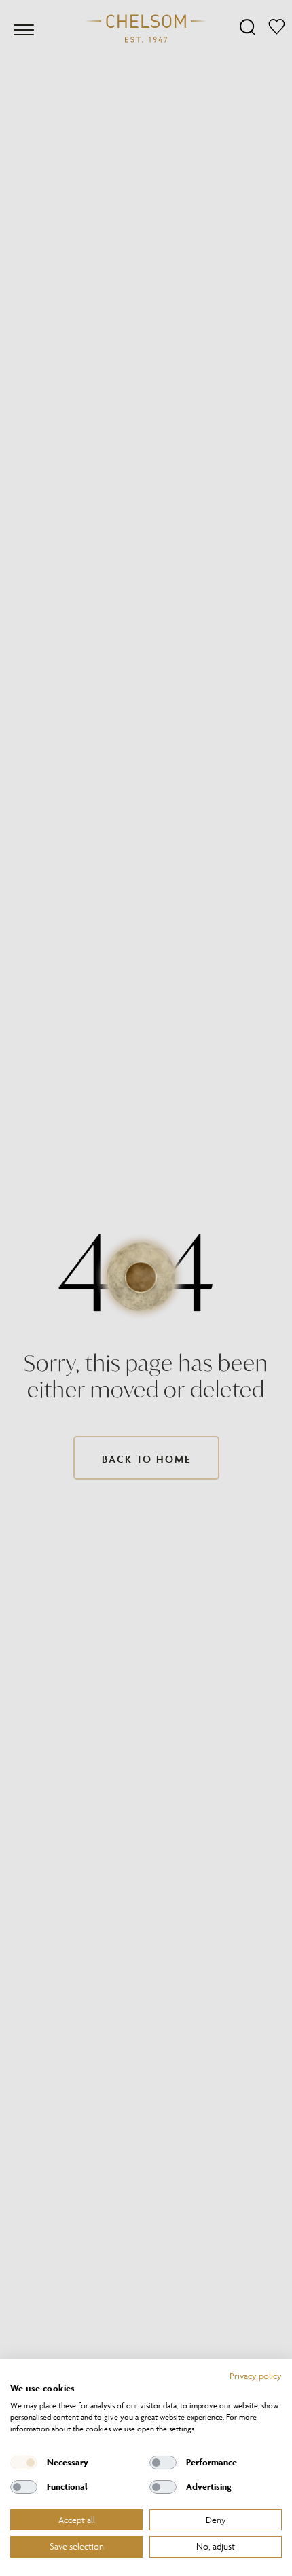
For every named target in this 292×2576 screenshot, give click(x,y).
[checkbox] (24, 2463)
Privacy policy (256, 2376)
